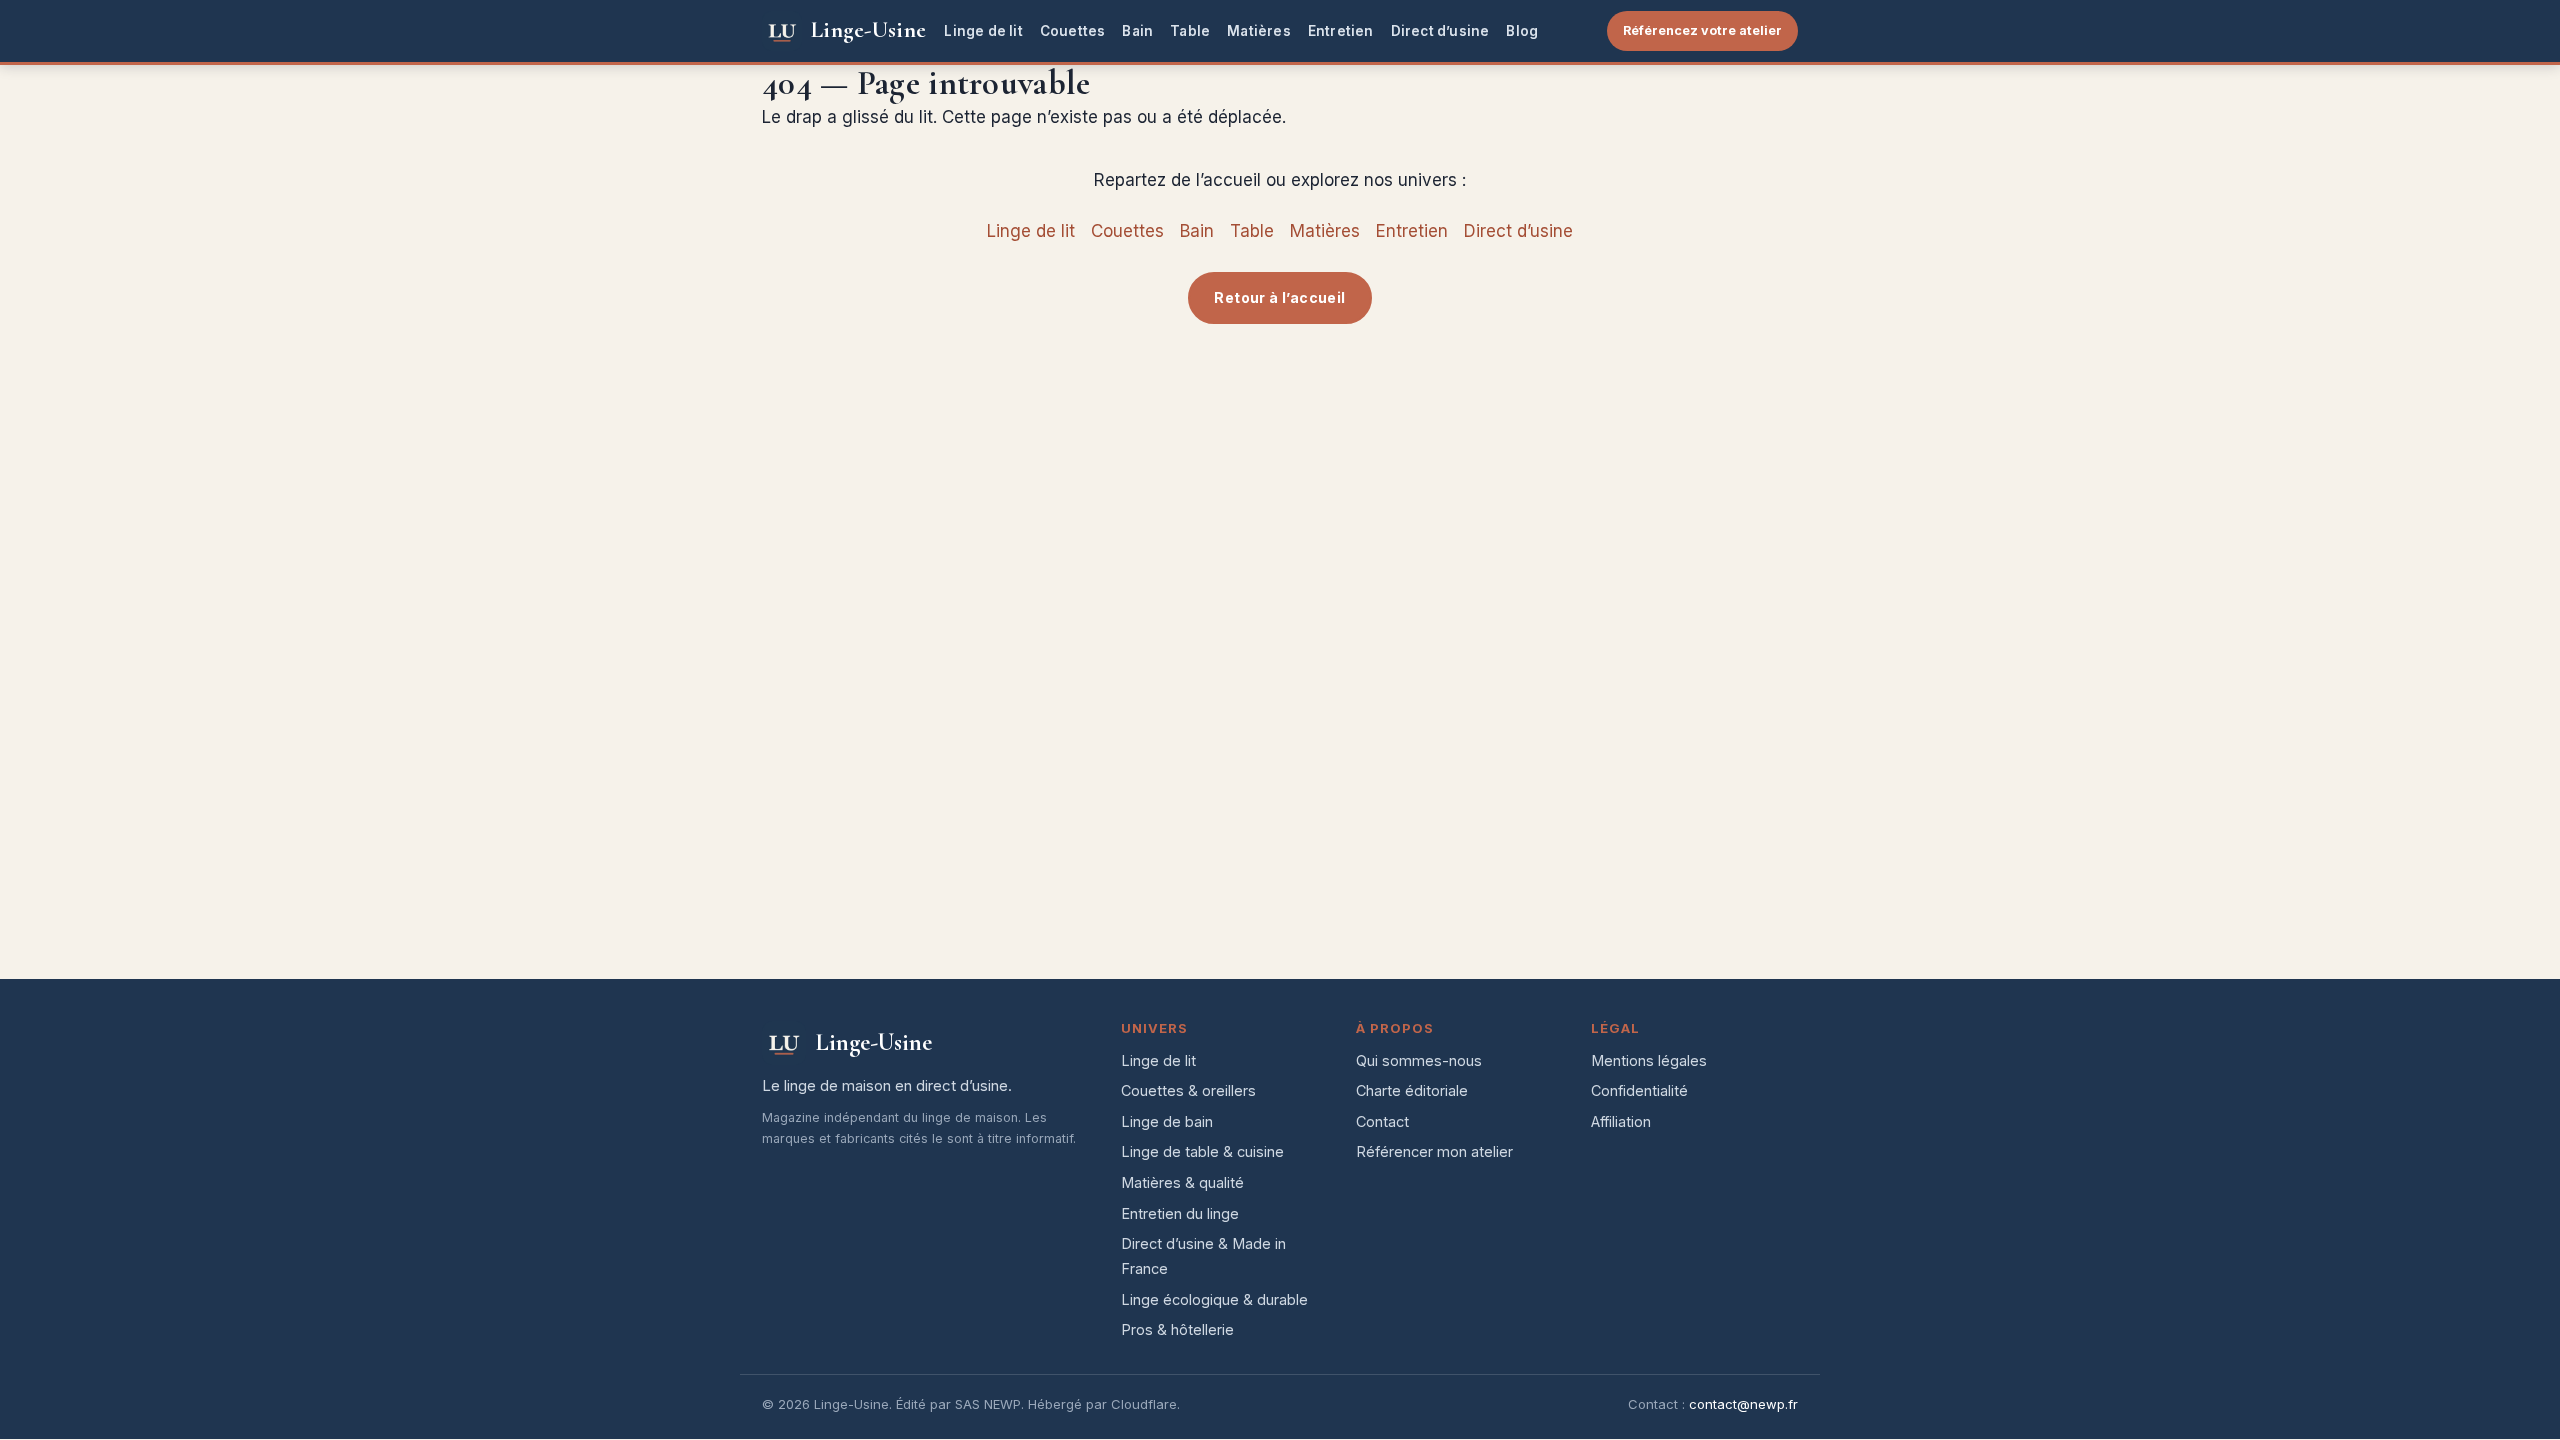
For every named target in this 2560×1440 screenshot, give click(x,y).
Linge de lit (983, 31)
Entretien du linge (1180, 1213)
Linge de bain (1167, 1121)
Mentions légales (1649, 1060)
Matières (1259, 31)
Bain (1137, 31)
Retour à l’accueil (1279, 297)
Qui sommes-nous (1419, 1060)
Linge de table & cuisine (1202, 1151)
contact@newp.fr (1743, 1404)
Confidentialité (1639, 1090)
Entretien (1341, 31)
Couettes (1073, 31)
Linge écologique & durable (1214, 1299)
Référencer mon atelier (1434, 1151)
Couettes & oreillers (1188, 1090)
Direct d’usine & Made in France (1203, 1256)
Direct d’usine (1440, 31)
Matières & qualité (1182, 1182)
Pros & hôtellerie (1177, 1329)
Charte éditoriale (1412, 1090)
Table (1190, 31)
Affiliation (1621, 1121)
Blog (1522, 31)
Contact (1382, 1121)
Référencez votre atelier (1702, 30)
